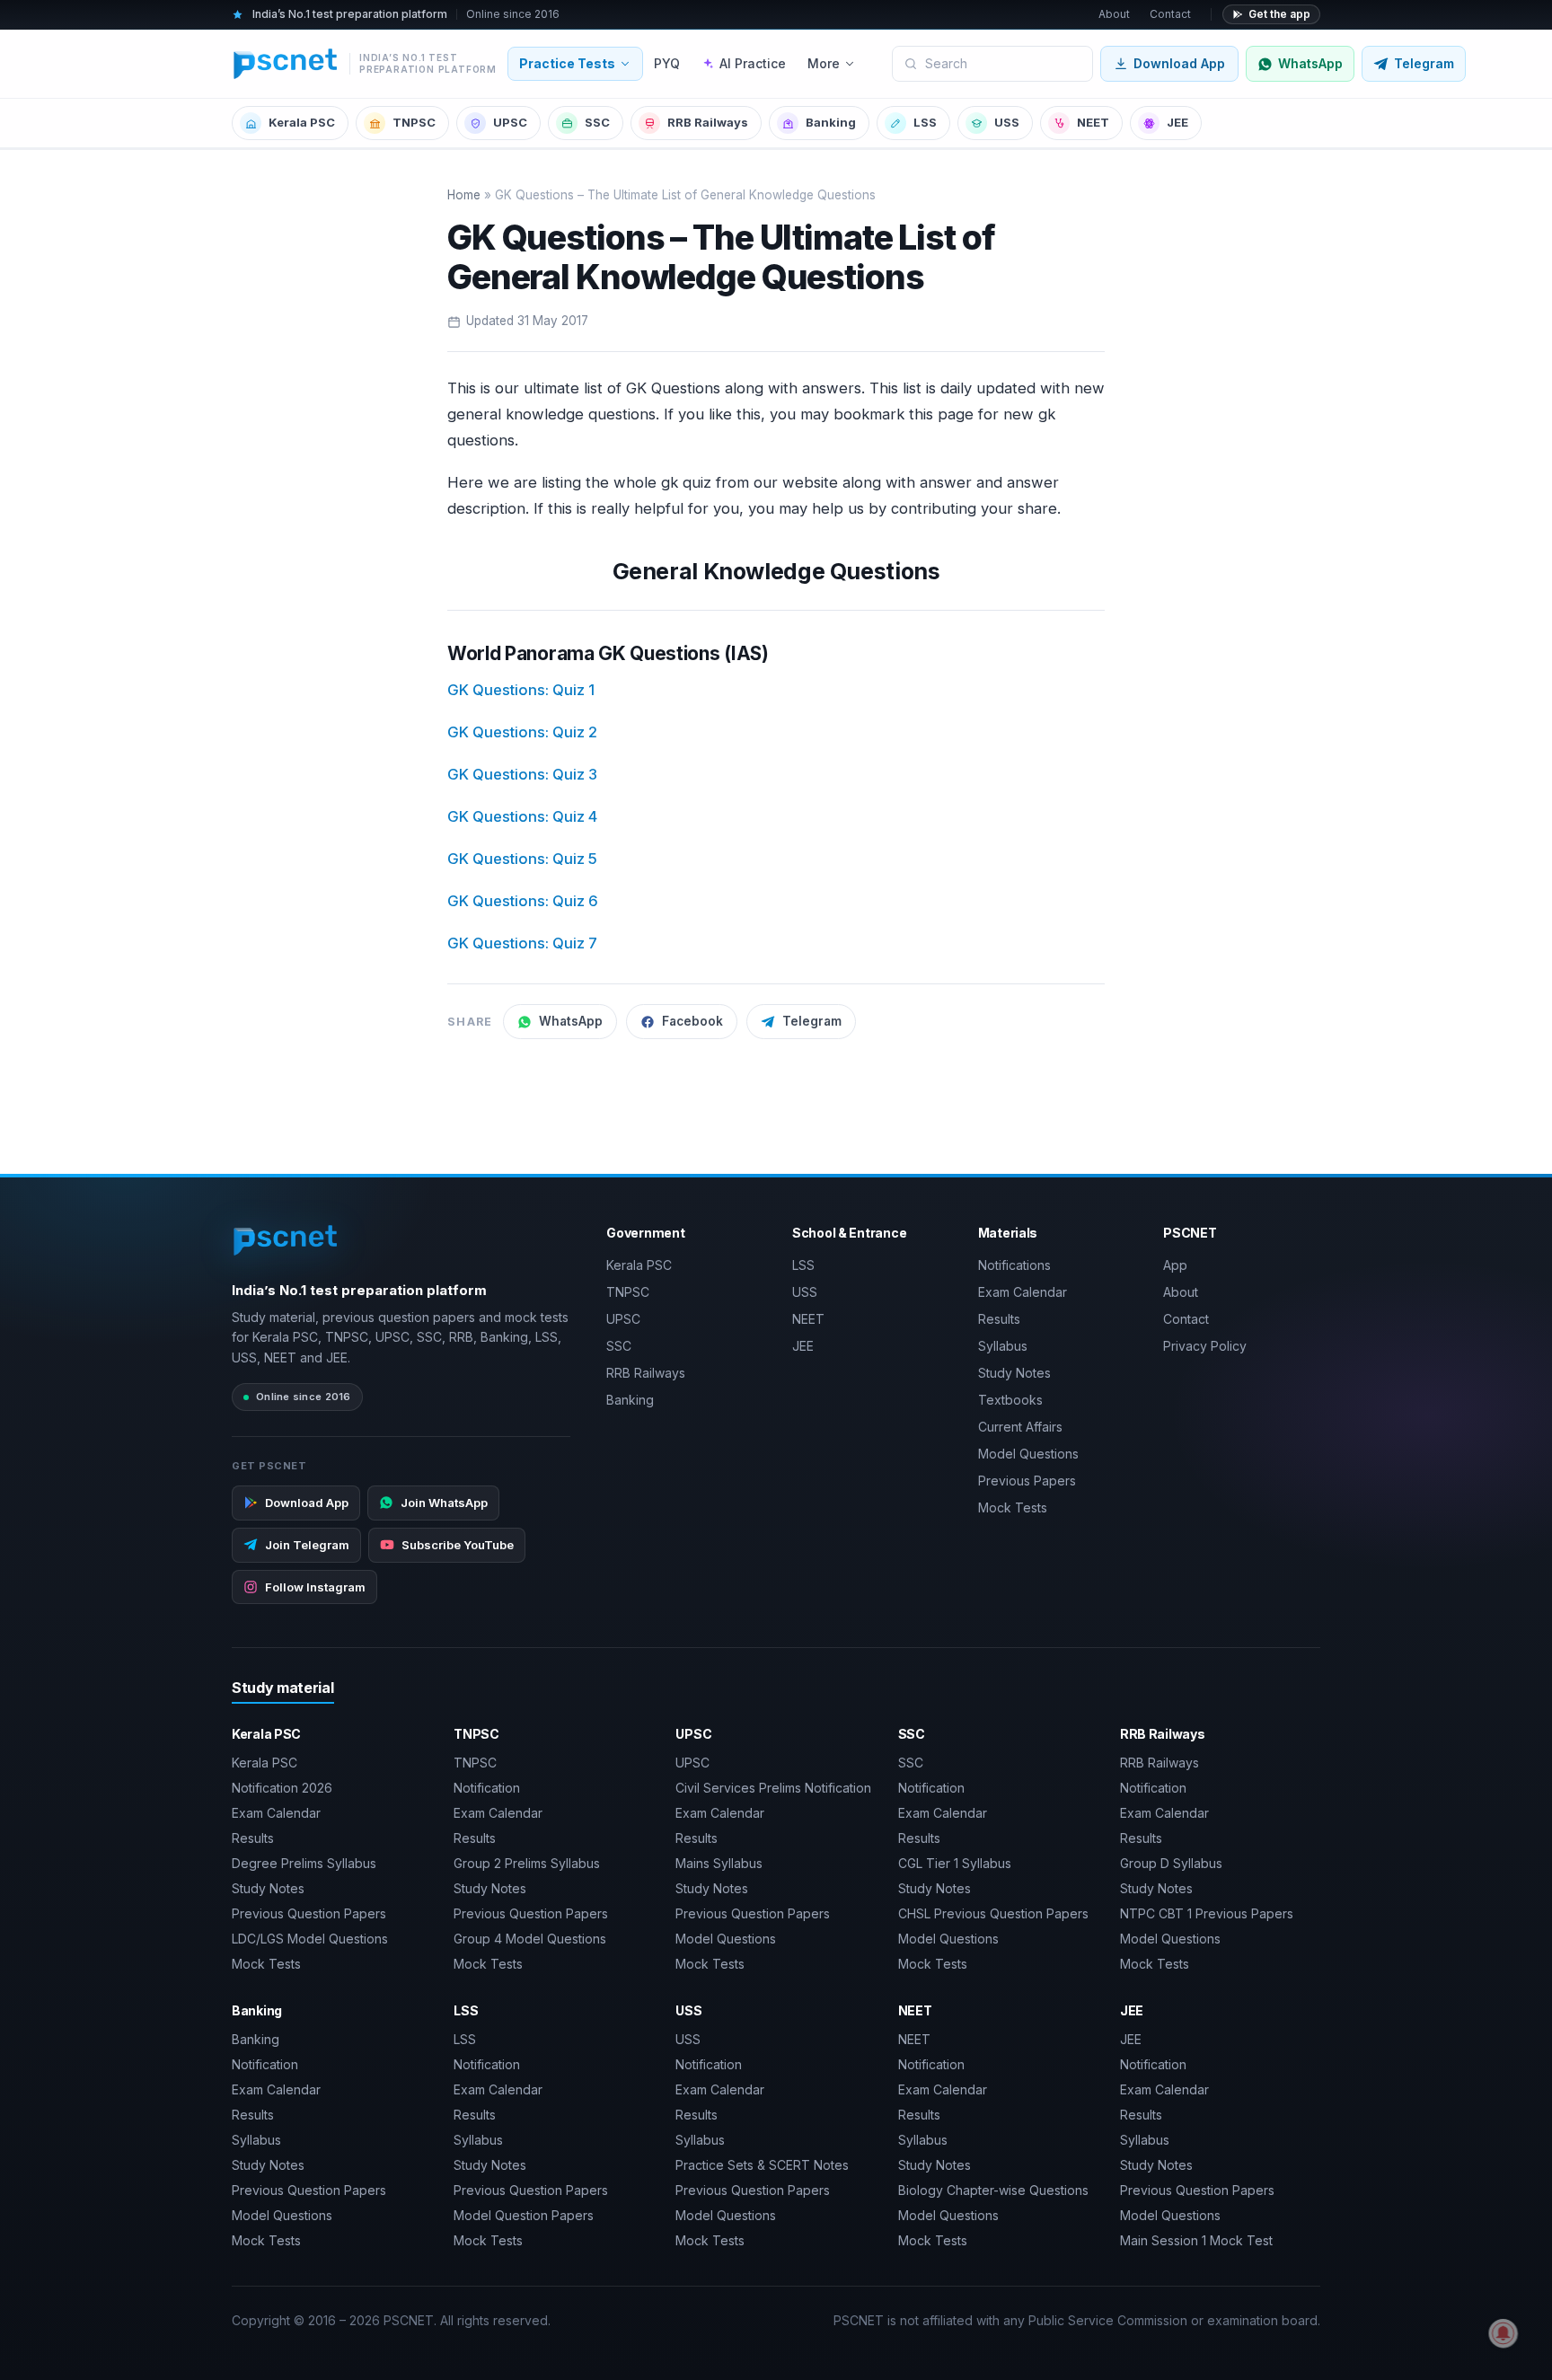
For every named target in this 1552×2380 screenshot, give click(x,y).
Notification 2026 (282, 1788)
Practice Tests (567, 63)
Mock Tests (1013, 1507)
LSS (925, 122)
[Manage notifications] (1503, 2333)
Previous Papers (1027, 1481)
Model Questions (1028, 1454)
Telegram (812, 1021)
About (1114, 14)
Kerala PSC (302, 122)
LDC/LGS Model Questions (310, 1939)
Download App (1179, 63)
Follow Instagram (315, 1587)
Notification (487, 1788)
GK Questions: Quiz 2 (522, 732)
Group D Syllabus (1171, 1863)
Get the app (1279, 14)
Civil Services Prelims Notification (773, 1788)
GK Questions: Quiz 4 (522, 816)
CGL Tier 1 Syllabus (955, 1863)
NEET (1093, 122)
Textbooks (1010, 1400)
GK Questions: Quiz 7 (522, 943)
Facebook (692, 1021)
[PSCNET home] (286, 1240)
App (1175, 1265)
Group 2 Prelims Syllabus (527, 1863)
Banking (831, 122)
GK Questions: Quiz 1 (521, 690)
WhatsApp (571, 1021)
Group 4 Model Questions (530, 1939)
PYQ (667, 63)
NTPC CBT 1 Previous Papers (1207, 1913)
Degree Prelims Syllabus (304, 1863)
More (824, 63)
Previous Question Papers (309, 1913)
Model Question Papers (524, 2215)
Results (999, 1319)
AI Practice (753, 63)
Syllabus (1003, 1346)
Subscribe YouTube (458, 1545)
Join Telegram (307, 1545)
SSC (597, 122)
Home (464, 195)
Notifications (1014, 1265)
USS (1007, 122)
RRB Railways (708, 122)
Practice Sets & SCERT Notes (762, 2165)
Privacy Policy (1205, 1346)
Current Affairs (1020, 1427)
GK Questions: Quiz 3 (522, 774)
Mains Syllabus (719, 1863)
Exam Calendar (1023, 1292)
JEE (1177, 122)
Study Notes (1014, 1373)
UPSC (510, 122)
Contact (1170, 14)
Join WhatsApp (444, 1503)
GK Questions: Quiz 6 (523, 901)
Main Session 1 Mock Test (1196, 2240)
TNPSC (414, 122)
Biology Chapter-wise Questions (993, 2190)
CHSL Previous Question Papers (993, 1913)
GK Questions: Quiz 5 (522, 859)
